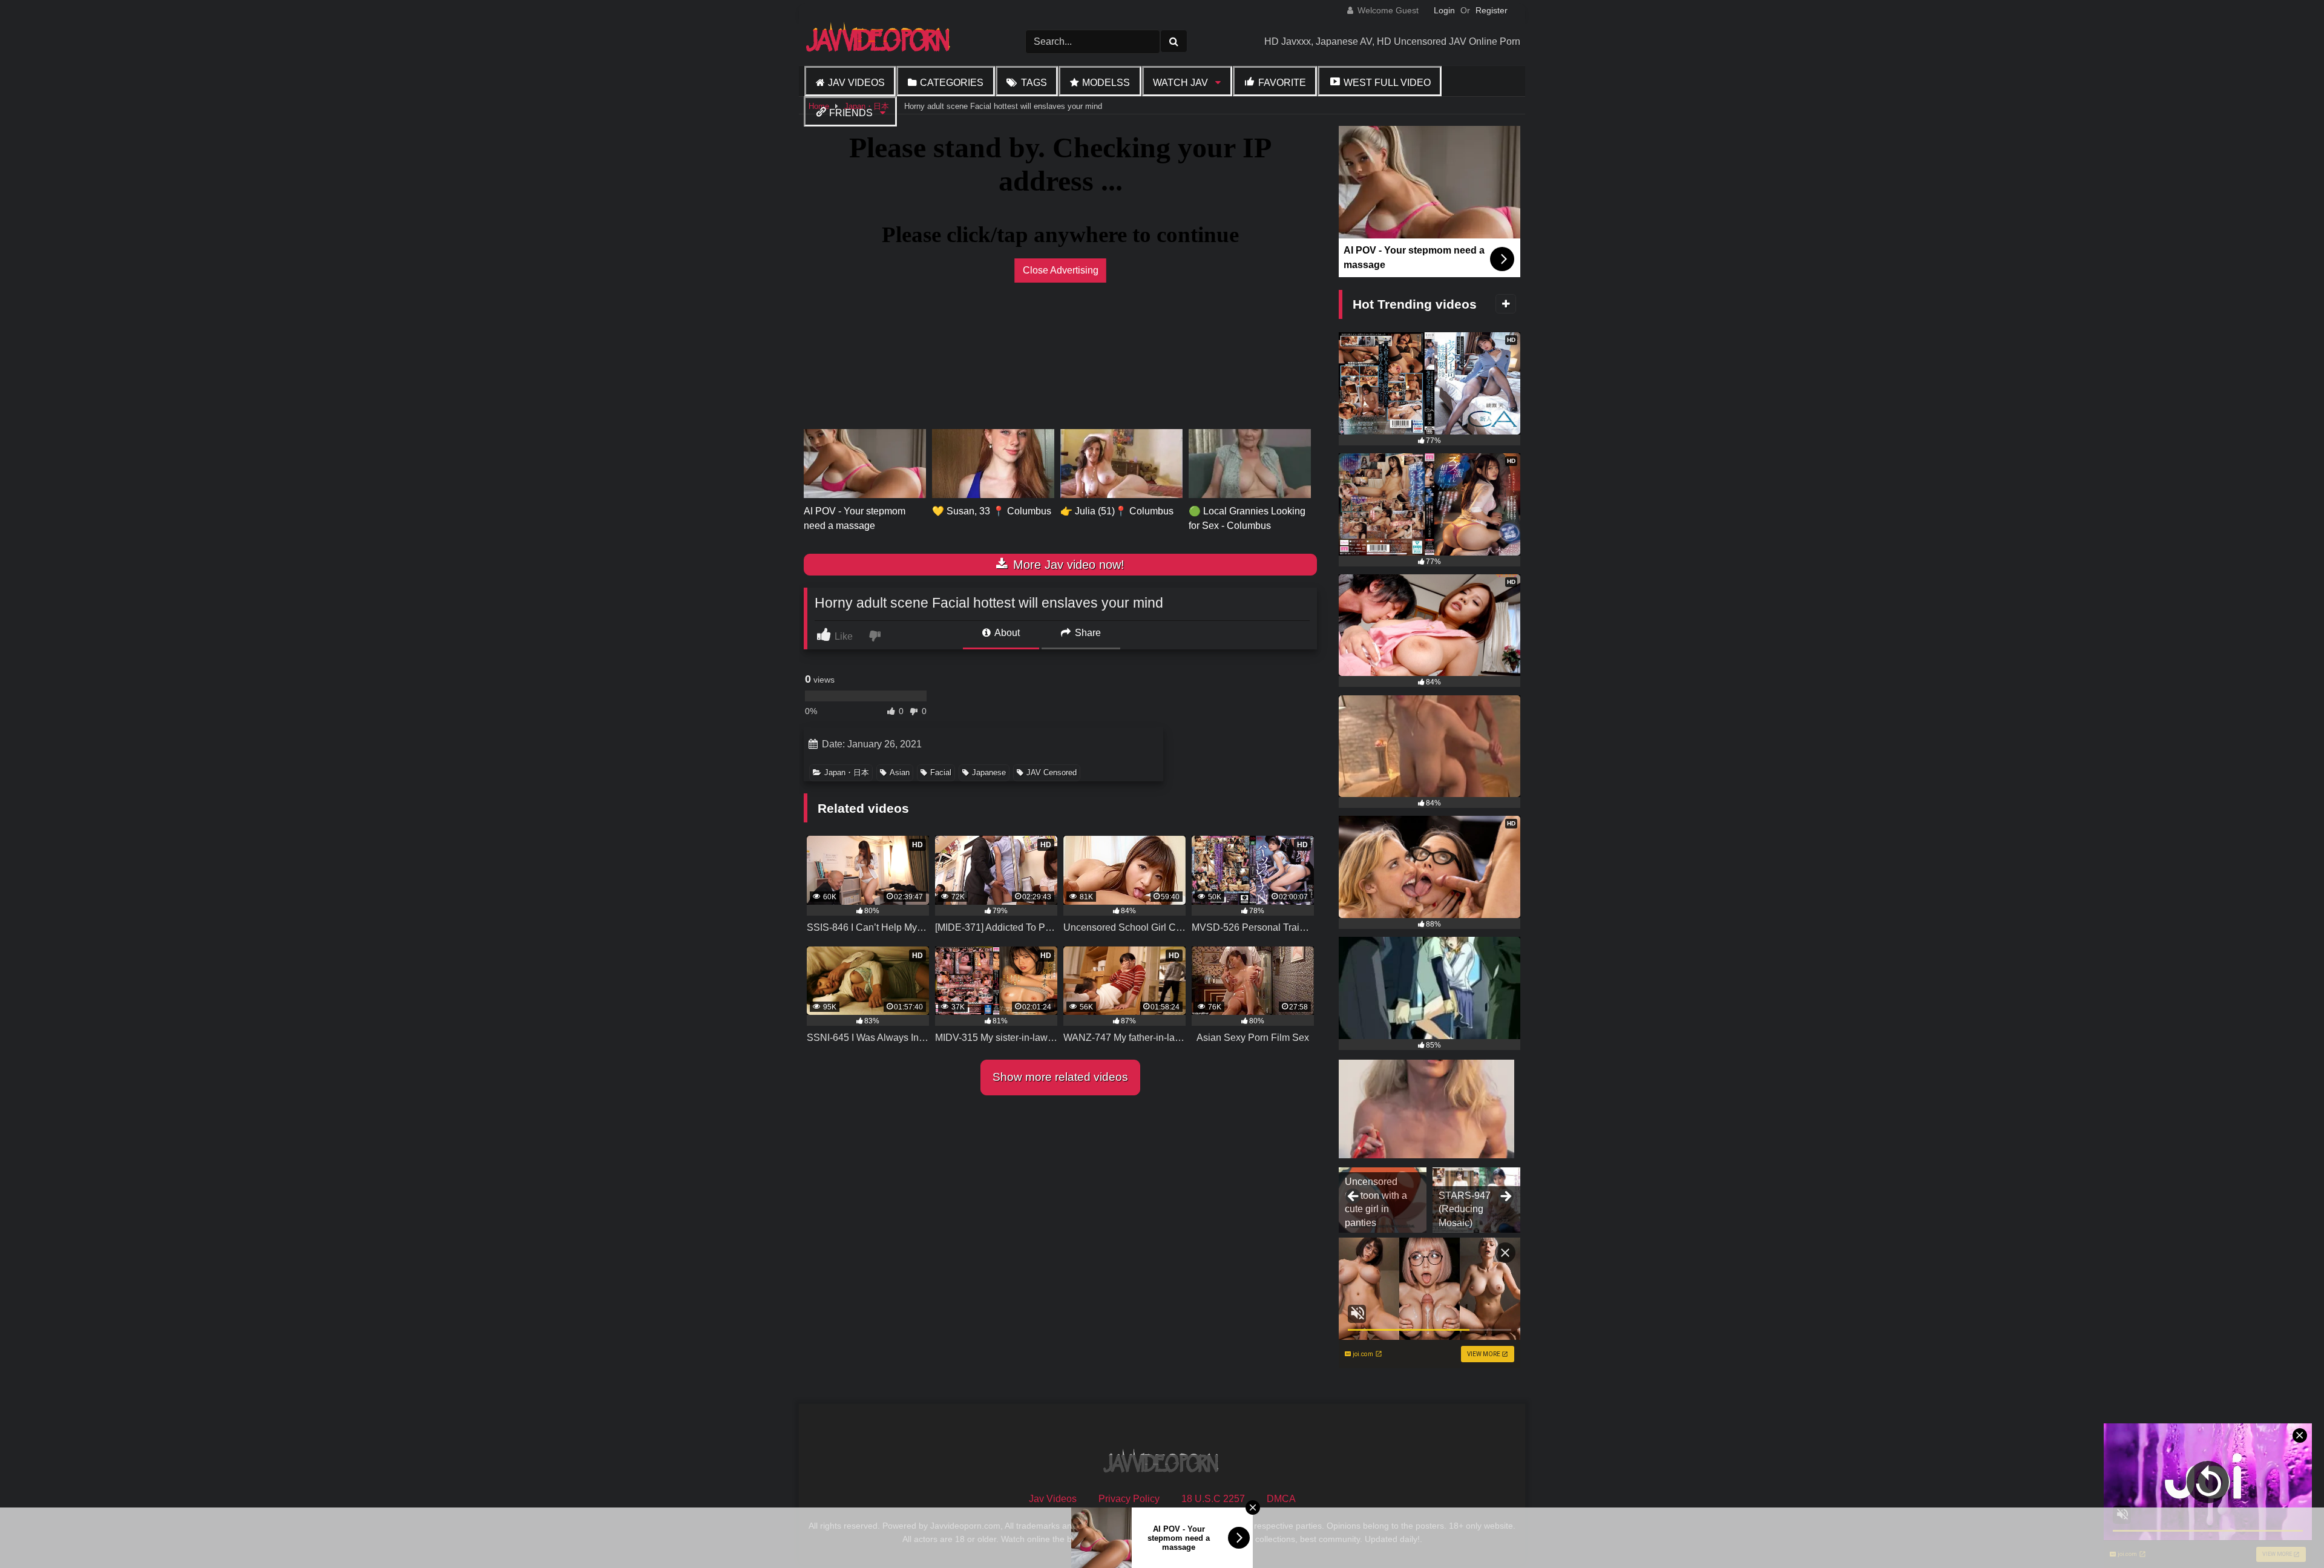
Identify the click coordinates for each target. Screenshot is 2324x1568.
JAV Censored (1052, 773)
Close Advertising (1061, 270)
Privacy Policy (1129, 1499)
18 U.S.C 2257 (1213, 1499)
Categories (952, 83)
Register (1492, 10)
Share (1087, 633)
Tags (1034, 83)
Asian (900, 773)
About (1006, 633)
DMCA (1281, 1499)
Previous (1354, 1197)
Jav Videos (856, 83)
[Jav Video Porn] (879, 41)
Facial (941, 773)
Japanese (989, 773)
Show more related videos (1060, 1077)
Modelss (1106, 83)
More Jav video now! (1067, 565)
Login (1444, 10)
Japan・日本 (847, 773)
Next (1505, 1197)
